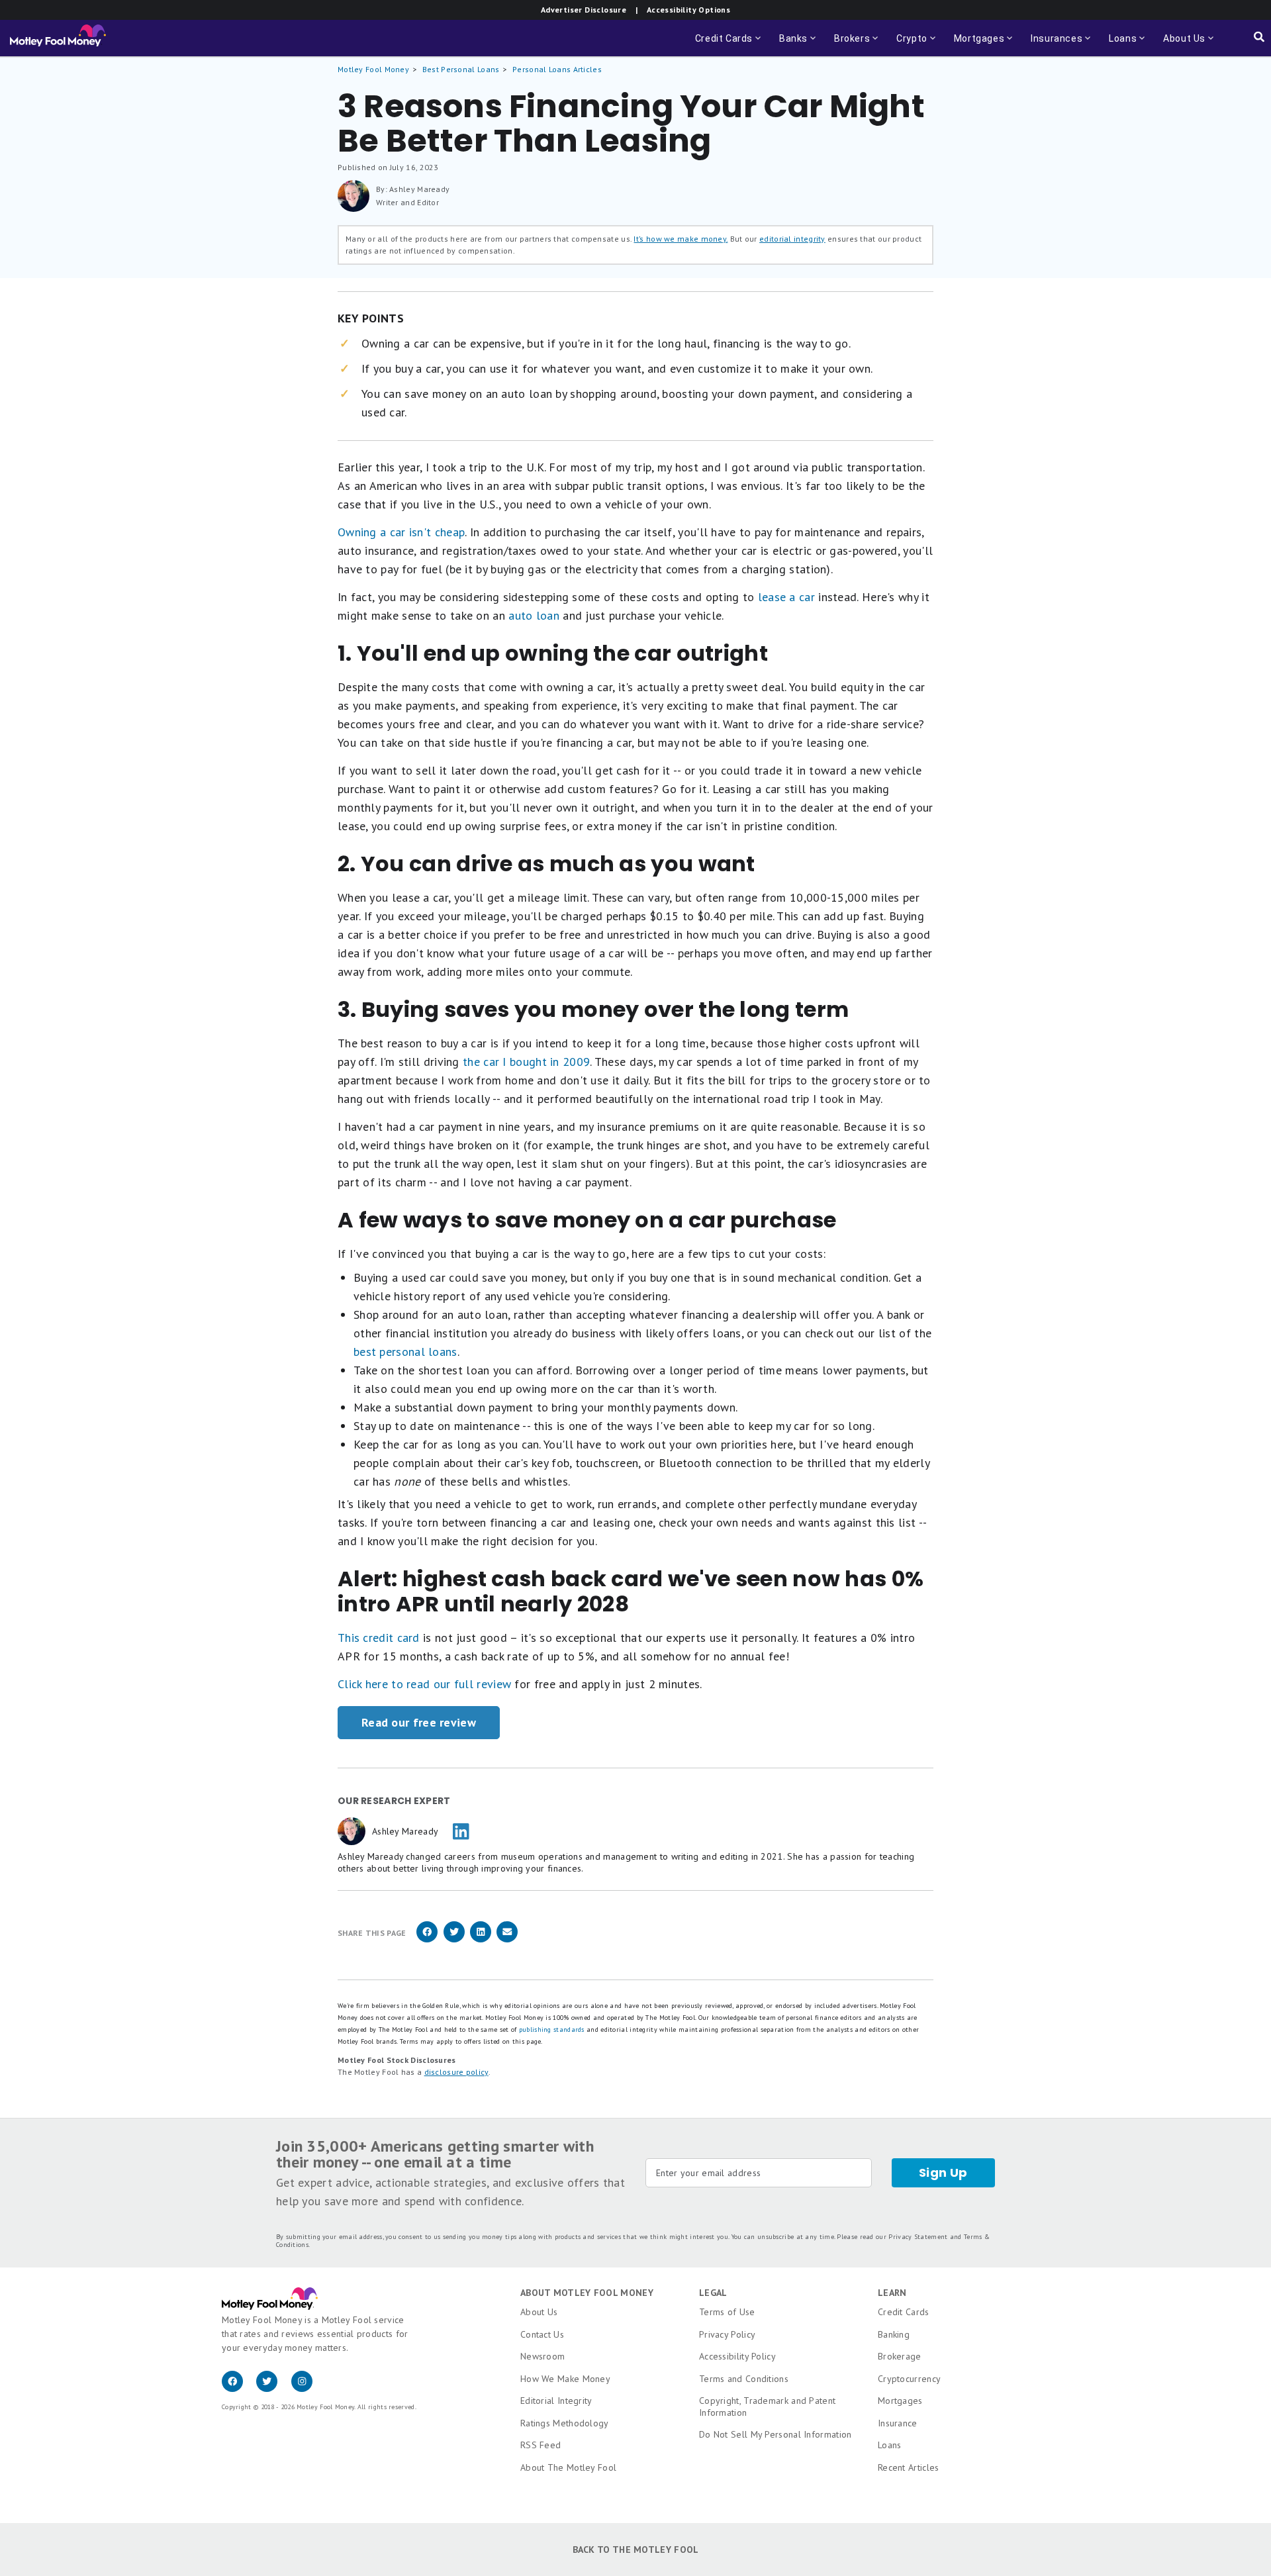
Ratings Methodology (565, 2423)
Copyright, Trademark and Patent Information (767, 2407)
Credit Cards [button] (729, 45)
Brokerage (900, 2356)
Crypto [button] (917, 45)
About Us (539, 2312)
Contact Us (542, 2334)
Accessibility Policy (737, 2356)
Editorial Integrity (556, 2401)
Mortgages (900, 2401)
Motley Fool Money (373, 69)
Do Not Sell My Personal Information (776, 2434)
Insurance (898, 2423)
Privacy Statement (918, 2237)
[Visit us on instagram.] (307, 2389)
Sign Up (943, 2172)
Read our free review (419, 1722)
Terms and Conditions (744, 2379)
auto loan (534, 615)
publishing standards (552, 2029)
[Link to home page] (58, 38)
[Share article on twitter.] (454, 1940)
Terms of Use (727, 2312)
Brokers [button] (857, 45)
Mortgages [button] (984, 45)
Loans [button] (1119, 45)
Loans (890, 2445)
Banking (894, 2334)
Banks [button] (799, 45)
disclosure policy (456, 2072)
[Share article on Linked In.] (481, 1940)
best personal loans (405, 1352)
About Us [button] (1180, 45)
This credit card (379, 1638)
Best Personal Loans (461, 69)
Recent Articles (909, 2467)
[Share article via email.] (507, 1940)
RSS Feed (541, 2445)
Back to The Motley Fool (636, 2550)
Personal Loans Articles (557, 69)
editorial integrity (792, 239)
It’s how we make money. (681, 239)
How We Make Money (565, 2379)
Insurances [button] (1053, 45)
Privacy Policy (727, 2334)
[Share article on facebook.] (427, 1940)
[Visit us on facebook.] (239, 2389)
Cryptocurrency (909, 2379)
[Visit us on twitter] (273, 2389)
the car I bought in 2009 (526, 1062)
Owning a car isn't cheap (401, 532)
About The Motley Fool (568, 2467)
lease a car (786, 597)
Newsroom (542, 2356)
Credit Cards (904, 2312)
